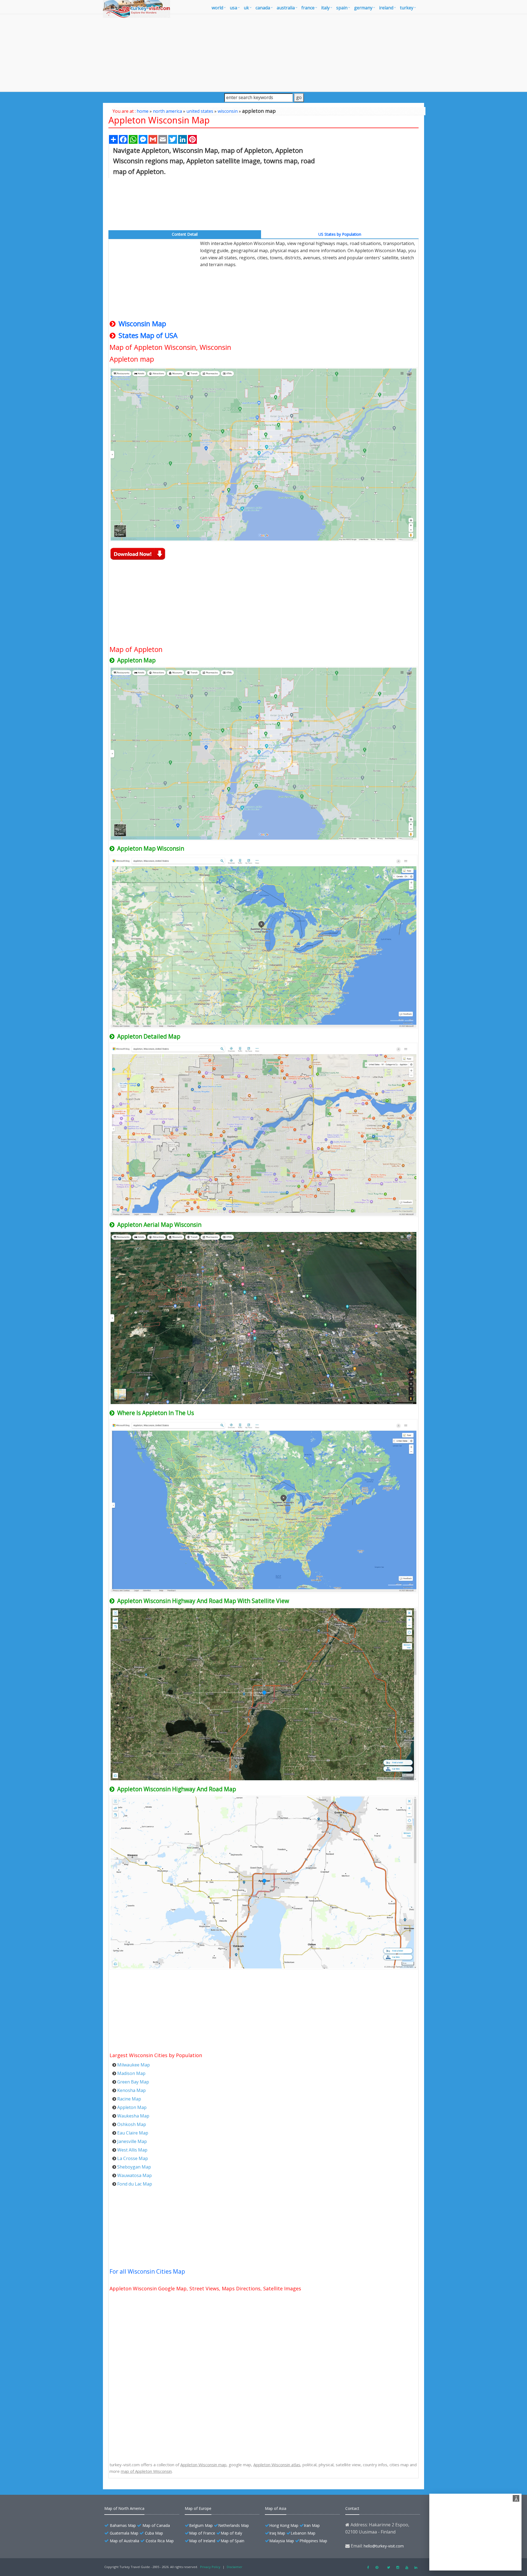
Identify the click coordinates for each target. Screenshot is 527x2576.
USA (233, 8)
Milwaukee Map (134, 2065)
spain (342, 8)
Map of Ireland (202, 2541)
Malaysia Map (282, 2541)
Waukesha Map (133, 2116)
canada (263, 8)
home (143, 111)
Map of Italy (231, 2533)
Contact (352, 2508)
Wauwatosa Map (134, 2175)
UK (246, 8)
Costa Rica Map (160, 2541)
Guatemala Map (124, 2533)
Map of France (202, 2533)
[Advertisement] (263, 53)
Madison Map (131, 2073)
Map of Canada (156, 2525)
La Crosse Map (133, 2158)
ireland (386, 8)
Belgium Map (201, 2525)
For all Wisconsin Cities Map (147, 2271)
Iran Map (312, 2525)
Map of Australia (124, 2541)
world (217, 8)
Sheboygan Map (134, 2167)
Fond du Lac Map (135, 2184)
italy (325, 8)
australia (286, 8)
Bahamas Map (123, 2525)
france (308, 8)
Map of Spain (232, 2541)
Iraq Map (277, 2533)
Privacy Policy (210, 2567)
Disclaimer (235, 2567)
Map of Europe (198, 2508)
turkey (407, 8)
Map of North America (124, 2508)
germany (363, 8)
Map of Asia (276, 2508)
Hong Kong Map (284, 2525)
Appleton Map (132, 2107)
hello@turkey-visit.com (384, 2546)
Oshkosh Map (132, 2124)
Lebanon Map (303, 2533)
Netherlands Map (234, 2525)
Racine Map (129, 2099)
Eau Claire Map (133, 2133)
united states (200, 111)
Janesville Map (132, 2141)
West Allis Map (132, 2150)
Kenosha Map (131, 2090)
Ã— (517, 2499)
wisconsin (228, 111)
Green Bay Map (133, 2082)
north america (167, 111)
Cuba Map (154, 2533)
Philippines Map (313, 2541)
